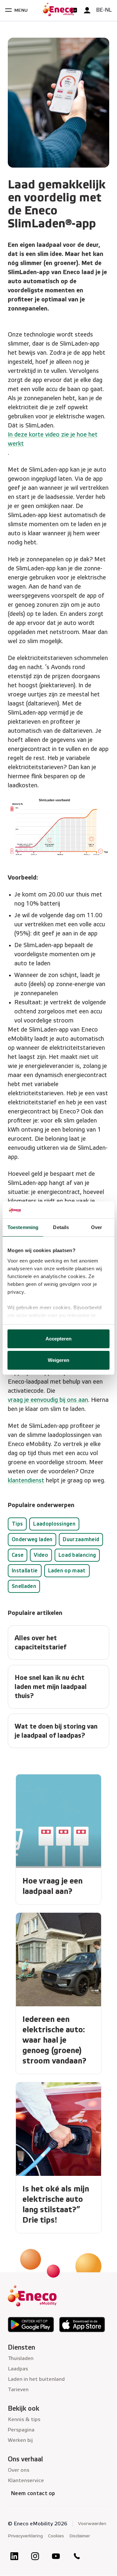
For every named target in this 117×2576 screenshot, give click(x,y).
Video (41, 1555)
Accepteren (59, 1339)
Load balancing (77, 1555)
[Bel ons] (77, 2556)
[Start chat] (74, 10)
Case (18, 1555)
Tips (17, 1524)
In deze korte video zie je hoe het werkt (53, 439)
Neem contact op (33, 2493)
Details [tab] (61, 1227)
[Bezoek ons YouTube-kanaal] (56, 2556)
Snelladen (24, 1586)
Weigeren (59, 1360)
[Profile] (87, 10)
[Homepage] (58, 10)
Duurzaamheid (81, 1539)
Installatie (25, 1571)
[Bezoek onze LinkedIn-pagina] (14, 2556)
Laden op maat (67, 1571)
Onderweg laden (32, 1539)
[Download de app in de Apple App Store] (82, 2325)
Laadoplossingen (54, 1524)
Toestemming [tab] (23, 1227)
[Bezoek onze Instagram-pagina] (35, 2556)
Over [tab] (97, 1227)
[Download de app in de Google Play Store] (31, 2325)
